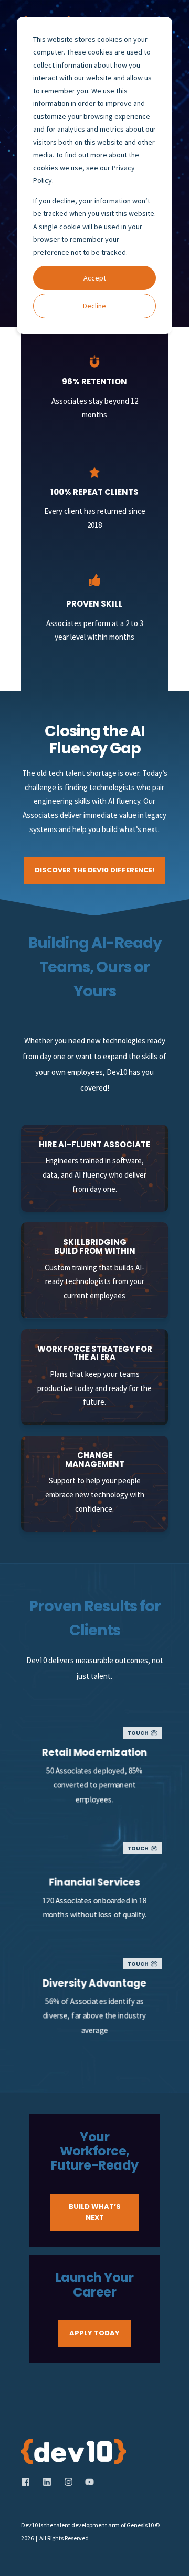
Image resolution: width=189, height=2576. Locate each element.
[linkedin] (47, 2482)
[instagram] (69, 2482)
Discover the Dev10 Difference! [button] (94, 870)
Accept (95, 278)
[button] (173, 2560)
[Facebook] (29, 2482)
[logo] (73, 2451)
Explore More (94, 1801)
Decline (94, 306)
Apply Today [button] (94, 2333)
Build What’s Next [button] (95, 2212)
